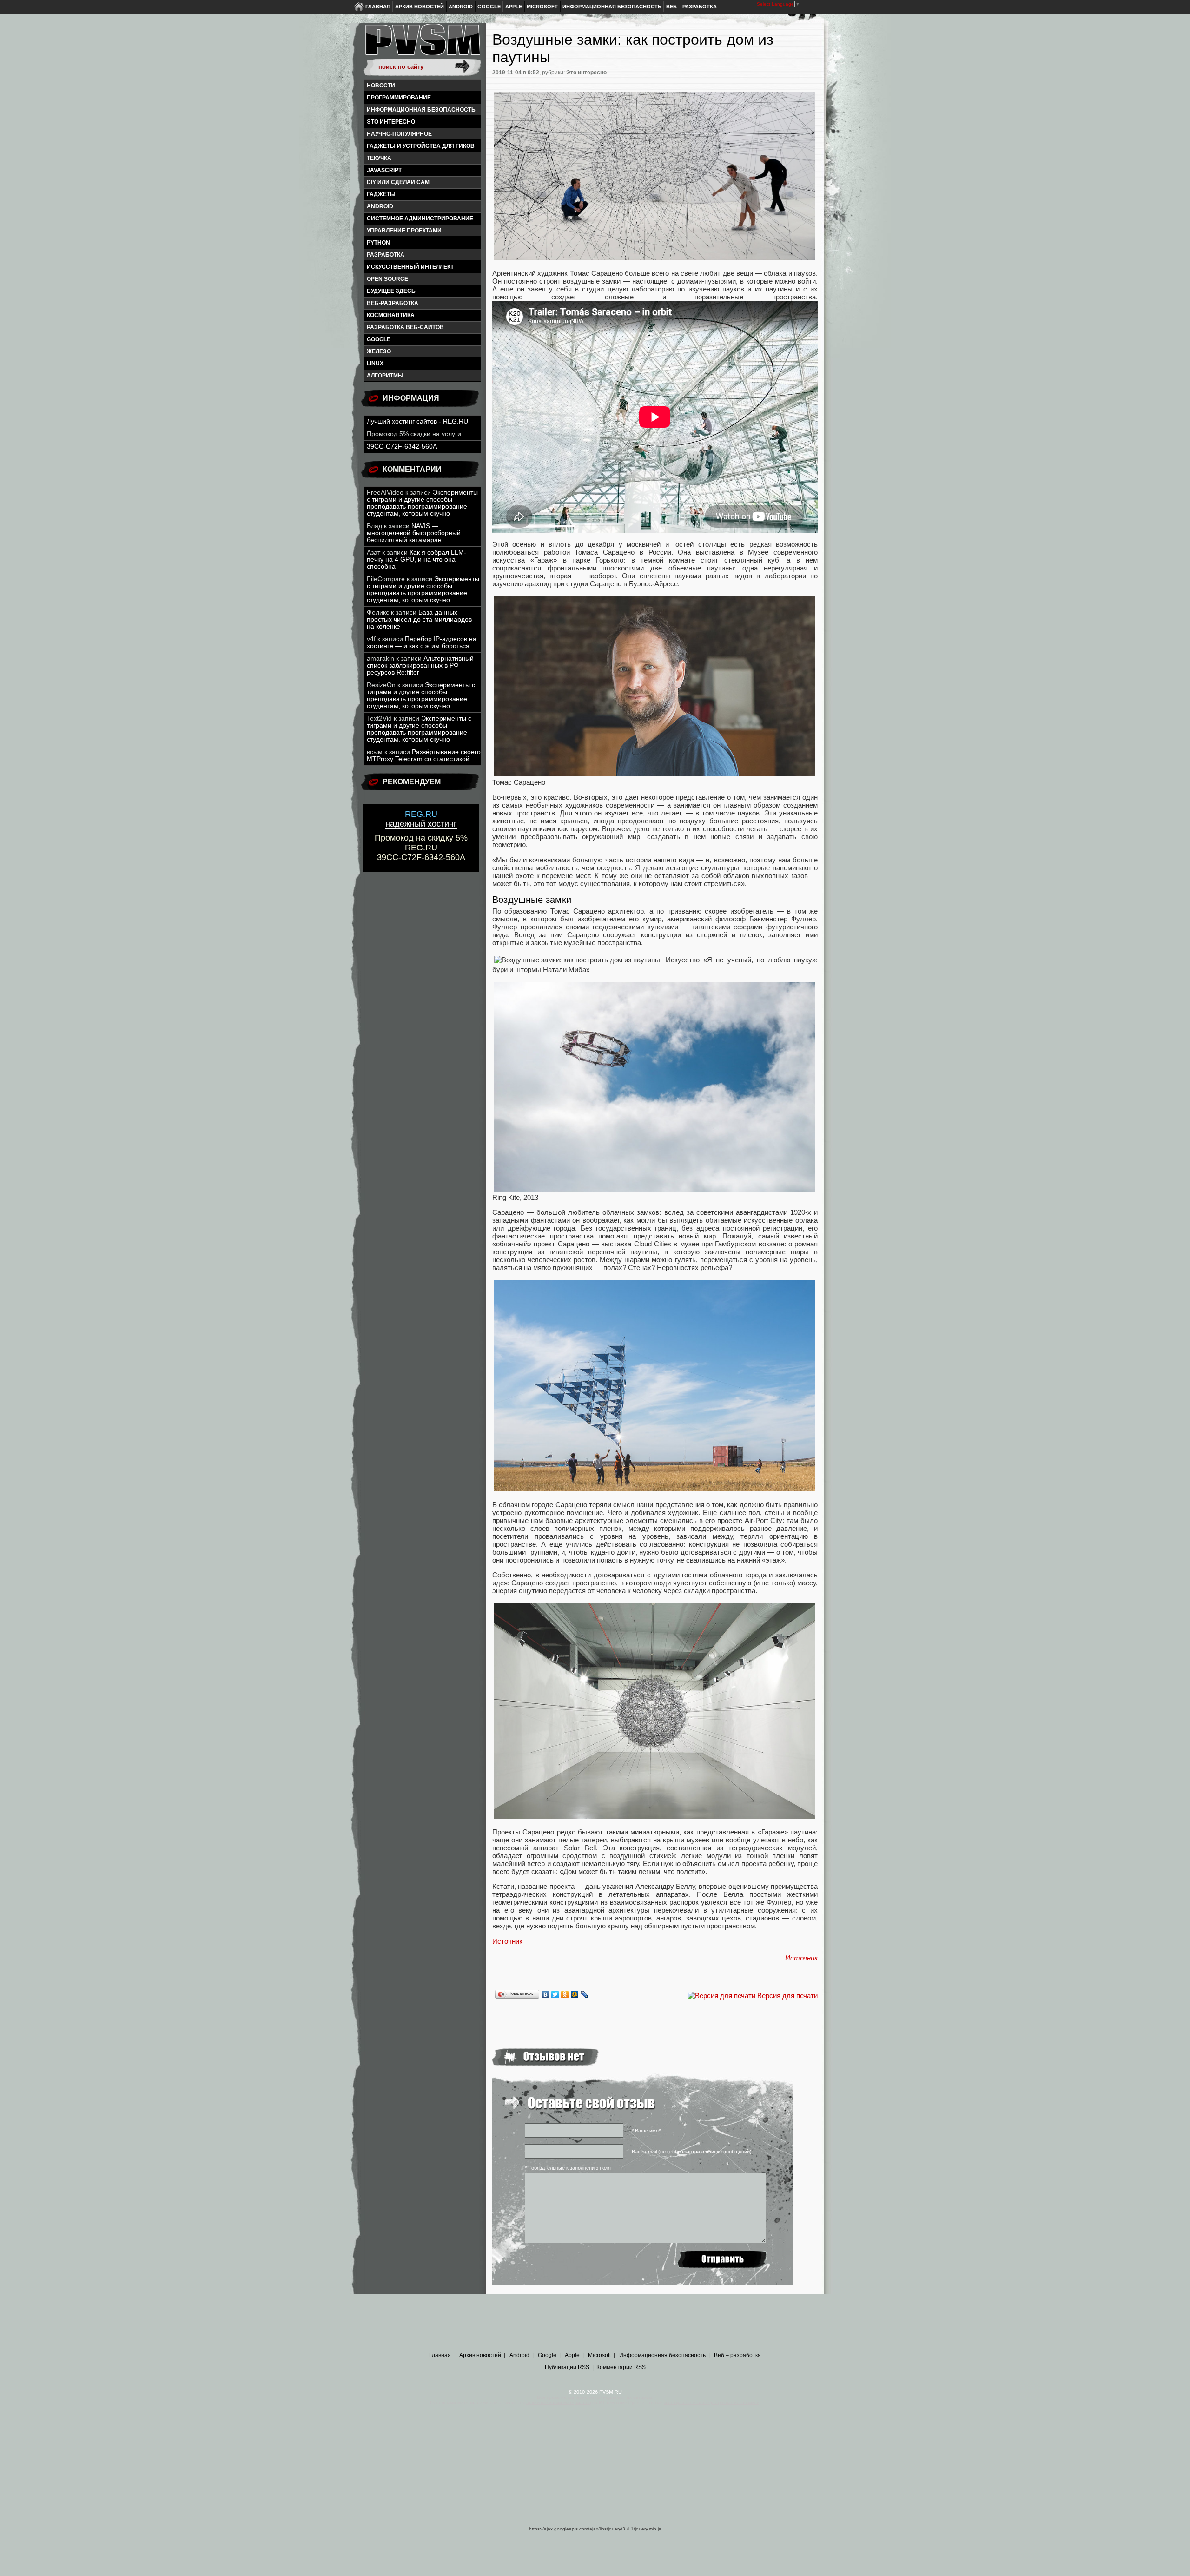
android (380, 206)
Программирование (399, 98)
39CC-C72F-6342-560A (402, 447)
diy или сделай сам (398, 182)
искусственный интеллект (410, 267)
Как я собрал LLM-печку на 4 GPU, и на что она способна (416, 560)
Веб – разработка (691, 7)
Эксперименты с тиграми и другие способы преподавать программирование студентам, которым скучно (422, 503)
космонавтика (391, 315)
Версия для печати (787, 1996)
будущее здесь (391, 291)
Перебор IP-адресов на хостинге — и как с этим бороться (422, 642)
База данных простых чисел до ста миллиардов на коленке (419, 619)
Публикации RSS (567, 2367)
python (378, 243)
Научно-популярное (399, 134)
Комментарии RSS (621, 2367)
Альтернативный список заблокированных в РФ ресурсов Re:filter (420, 666)
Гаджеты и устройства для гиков (421, 146)
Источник (507, 1941)
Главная (378, 7)
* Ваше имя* (646, 2131)
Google (489, 7)
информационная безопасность (421, 110)
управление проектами (404, 231)
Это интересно (391, 122)
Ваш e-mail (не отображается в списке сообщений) (692, 2152)
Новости (381, 86)
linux (375, 364)
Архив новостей (420, 7)
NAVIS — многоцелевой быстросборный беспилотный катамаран (414, 533)
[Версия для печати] (721, 1996)
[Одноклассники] (565, 1994)
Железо (379, 351)
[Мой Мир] (575, 1994)
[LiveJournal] (585, 1994)
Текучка (379, 158)
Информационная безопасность (612, 7)
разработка (386, 255)
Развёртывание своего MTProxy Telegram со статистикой (424, 755)
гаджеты (381, 194)
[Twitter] (555, 1994)
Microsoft (542, 7)
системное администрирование (420, 219)
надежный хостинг (421, 819)
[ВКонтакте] (545, 1994)
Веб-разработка (393, 303)
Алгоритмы (385, 376)
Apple (514, 7)
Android (461, 7)
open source (387, 279)
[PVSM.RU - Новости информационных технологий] (422, 44)
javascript (384, 170)
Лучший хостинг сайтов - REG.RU (417, 421)
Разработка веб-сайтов (405, 327)
